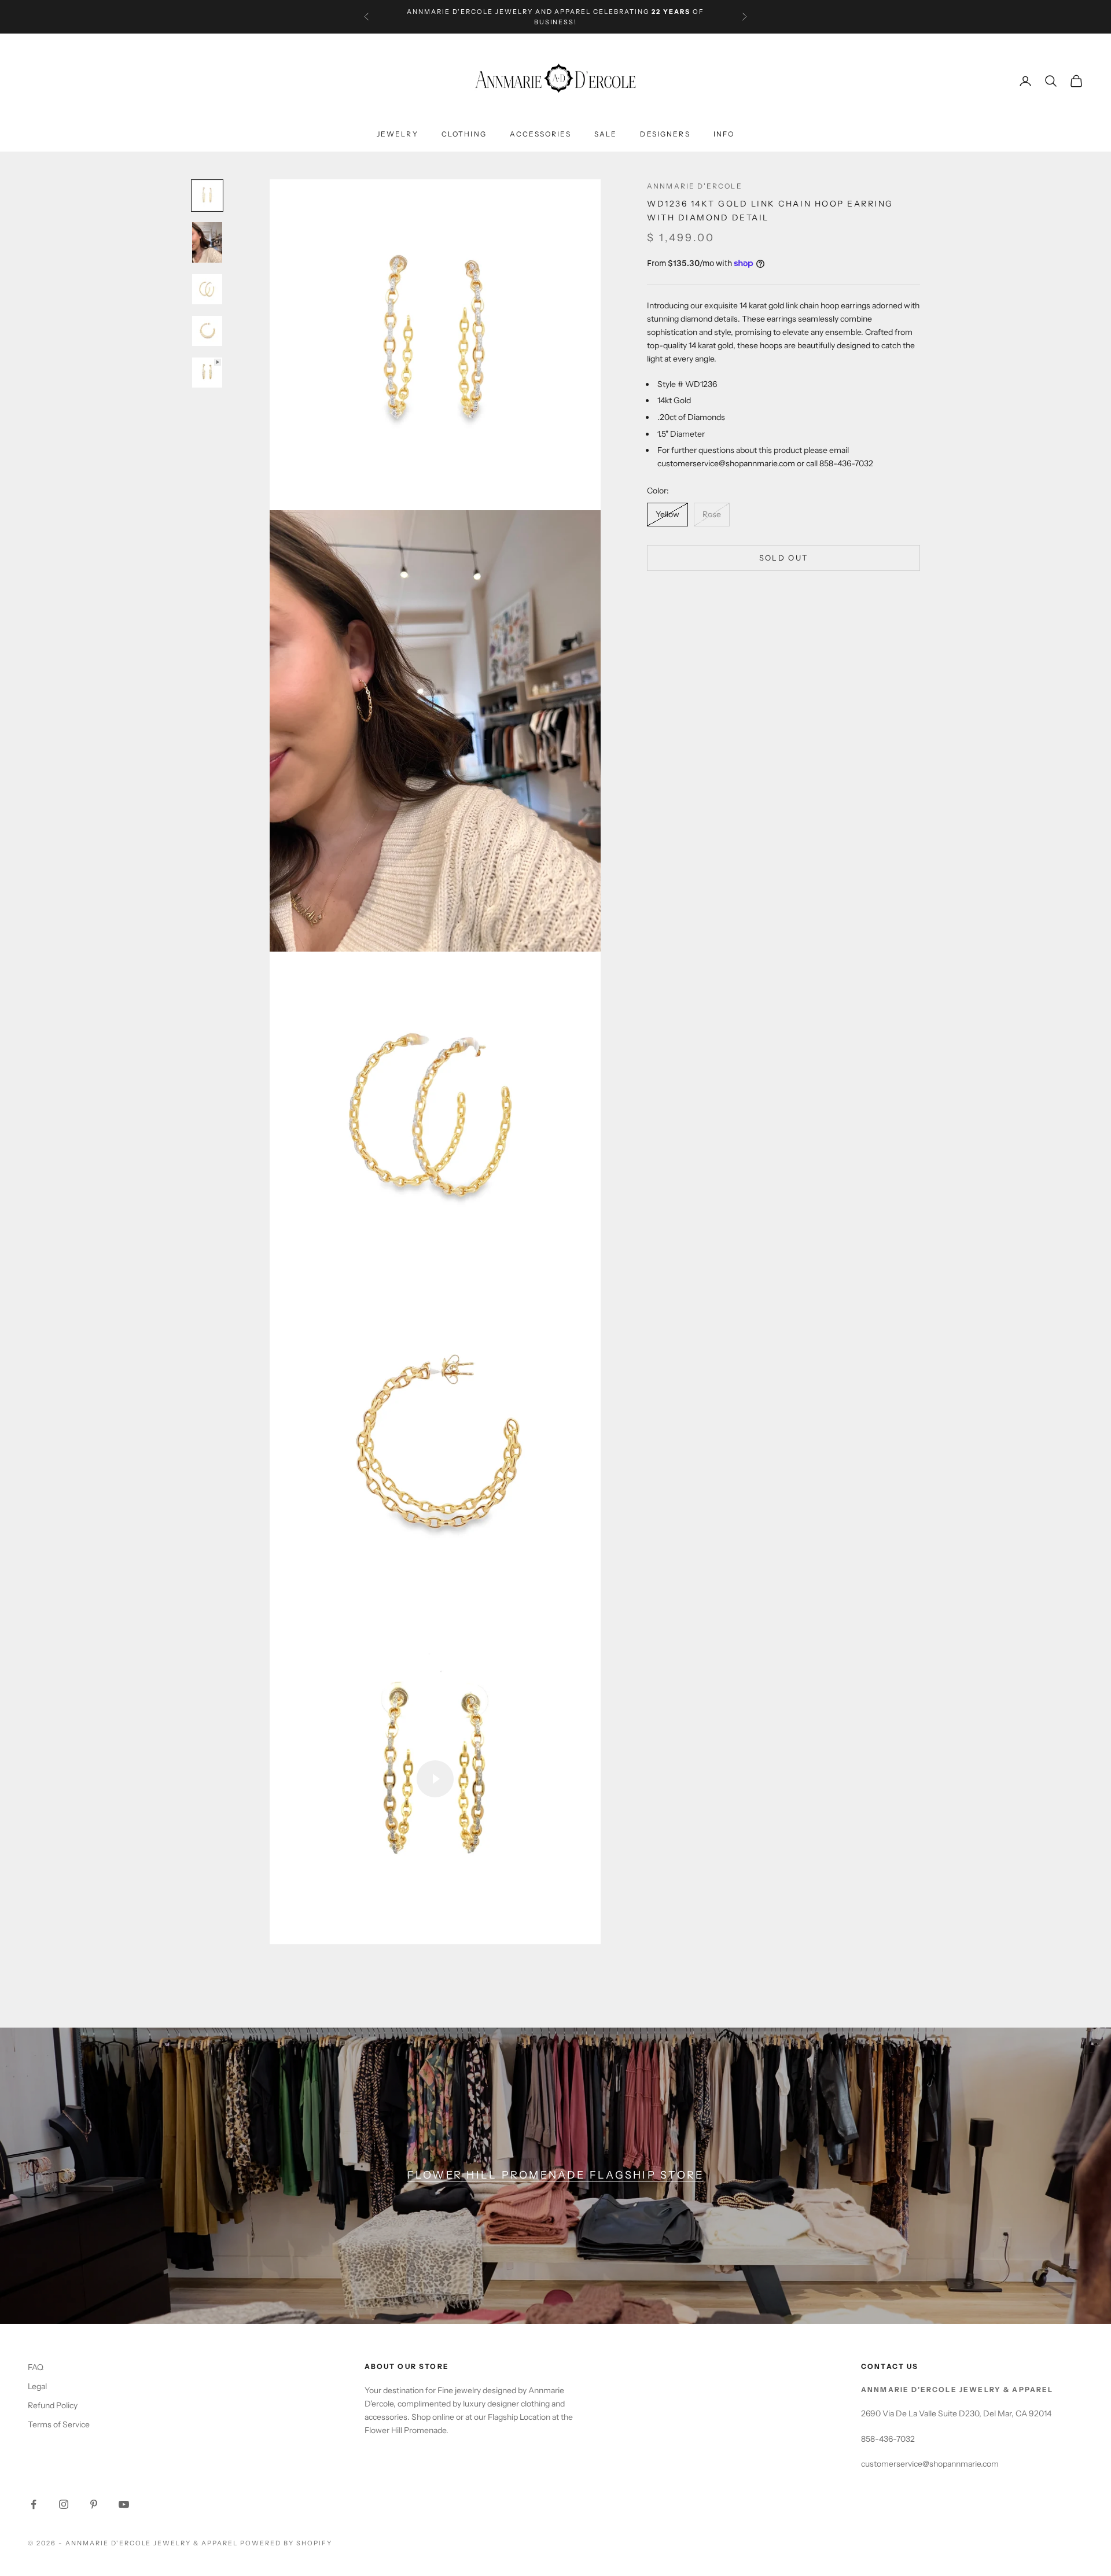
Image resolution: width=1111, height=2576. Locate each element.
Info (724, 134)
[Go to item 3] (207, 331)
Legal (37, 2386)
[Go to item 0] (207, 196)
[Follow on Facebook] (34, 2504)
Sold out (784, 558)
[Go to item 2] (207, 289)
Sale (606, 134)
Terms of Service (59, 2424)
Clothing (464, 134)
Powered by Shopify (286, 2543)
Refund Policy (53, 2405)
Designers (665, 134)
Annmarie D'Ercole (695, 186)
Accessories (540, 134)
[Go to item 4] (207, 373)
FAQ (36, 2367)
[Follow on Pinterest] (94, 2504)
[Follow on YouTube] (124, 2504)
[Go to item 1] (207, 242)
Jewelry (398, 134)
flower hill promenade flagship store (556, 2175)
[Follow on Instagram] (64, 2504)
